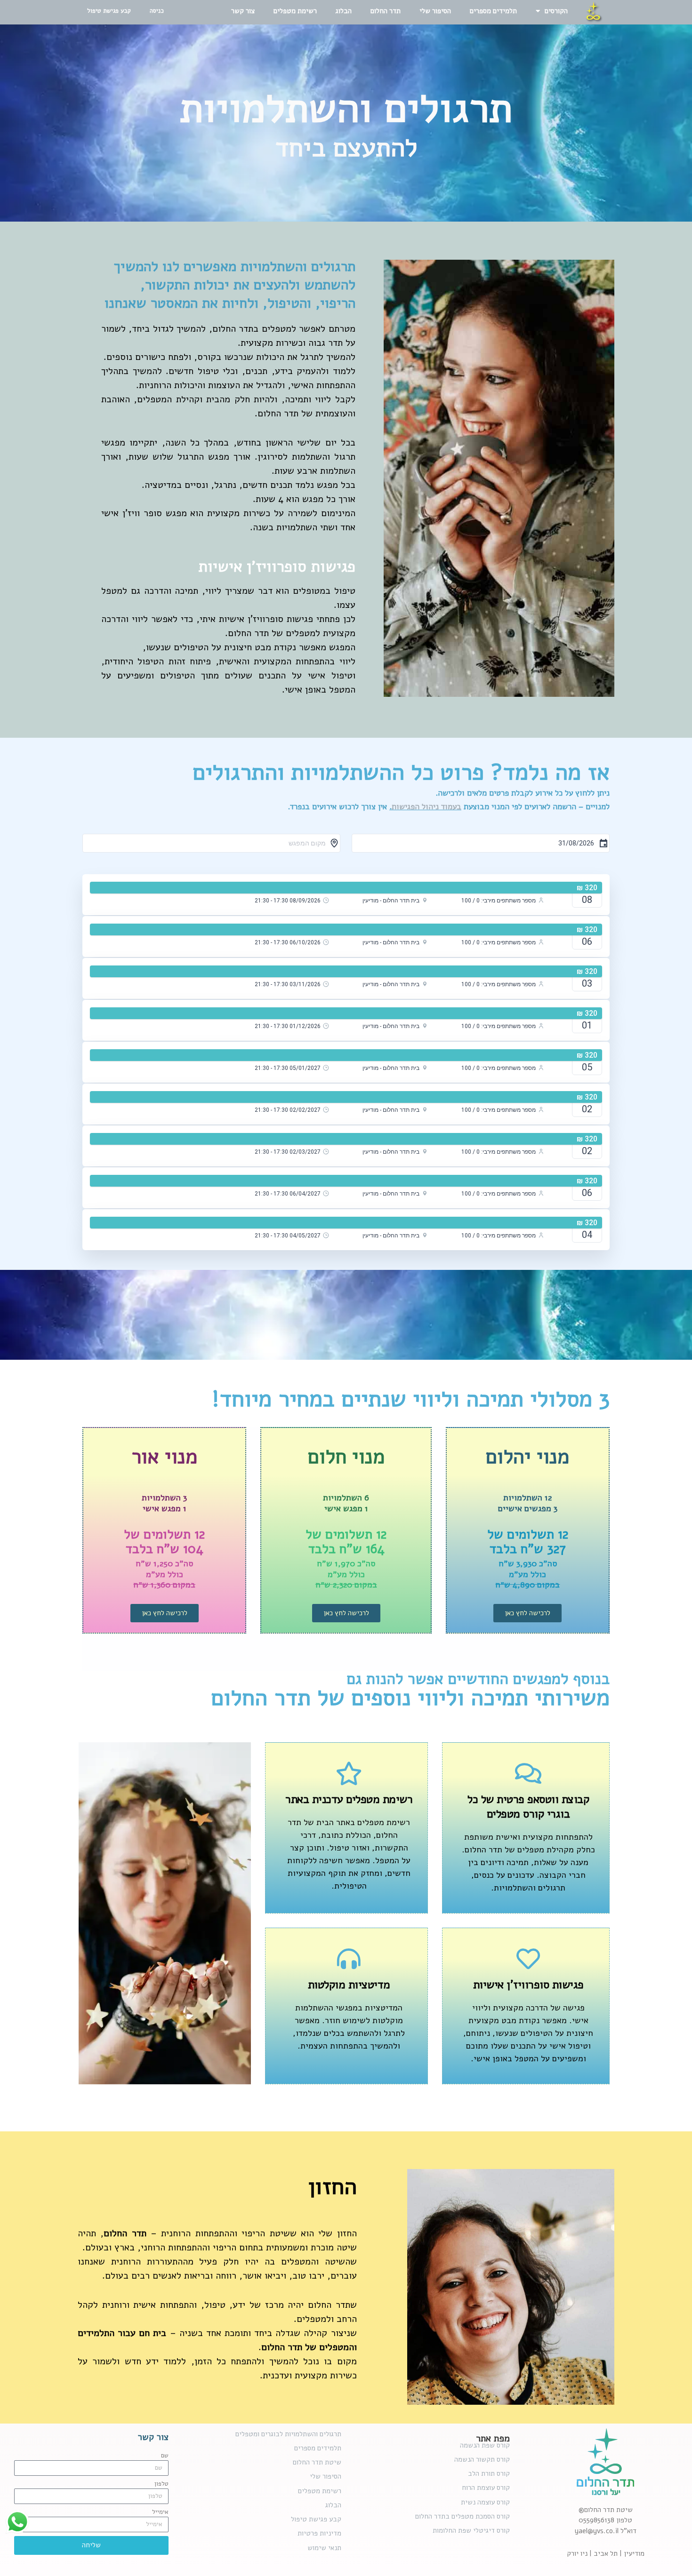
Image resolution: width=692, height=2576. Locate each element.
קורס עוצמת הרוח (486, 2488)
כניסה (157, 11)
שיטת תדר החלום (317, 2462)
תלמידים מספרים (493, 11)
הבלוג (344, 11)
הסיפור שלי (435, 11)
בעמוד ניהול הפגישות (426, 807)
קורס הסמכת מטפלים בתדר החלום (463, 2516)
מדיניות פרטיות (319, 2533)
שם (165, 2456)
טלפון (161, 2484)
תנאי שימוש (324, 2548)
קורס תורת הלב (489, 2473)
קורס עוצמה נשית (485, 2502)
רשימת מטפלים (295, 11)
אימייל (160, 2512)
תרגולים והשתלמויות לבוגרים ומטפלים (288, 2434)
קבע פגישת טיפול (109, 11)
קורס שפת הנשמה (485, 2445)
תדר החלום (386, 11)
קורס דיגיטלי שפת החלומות (471, 2530)
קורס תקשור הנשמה (482, 2459)
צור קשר (243, 11)
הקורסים (556, 11)
